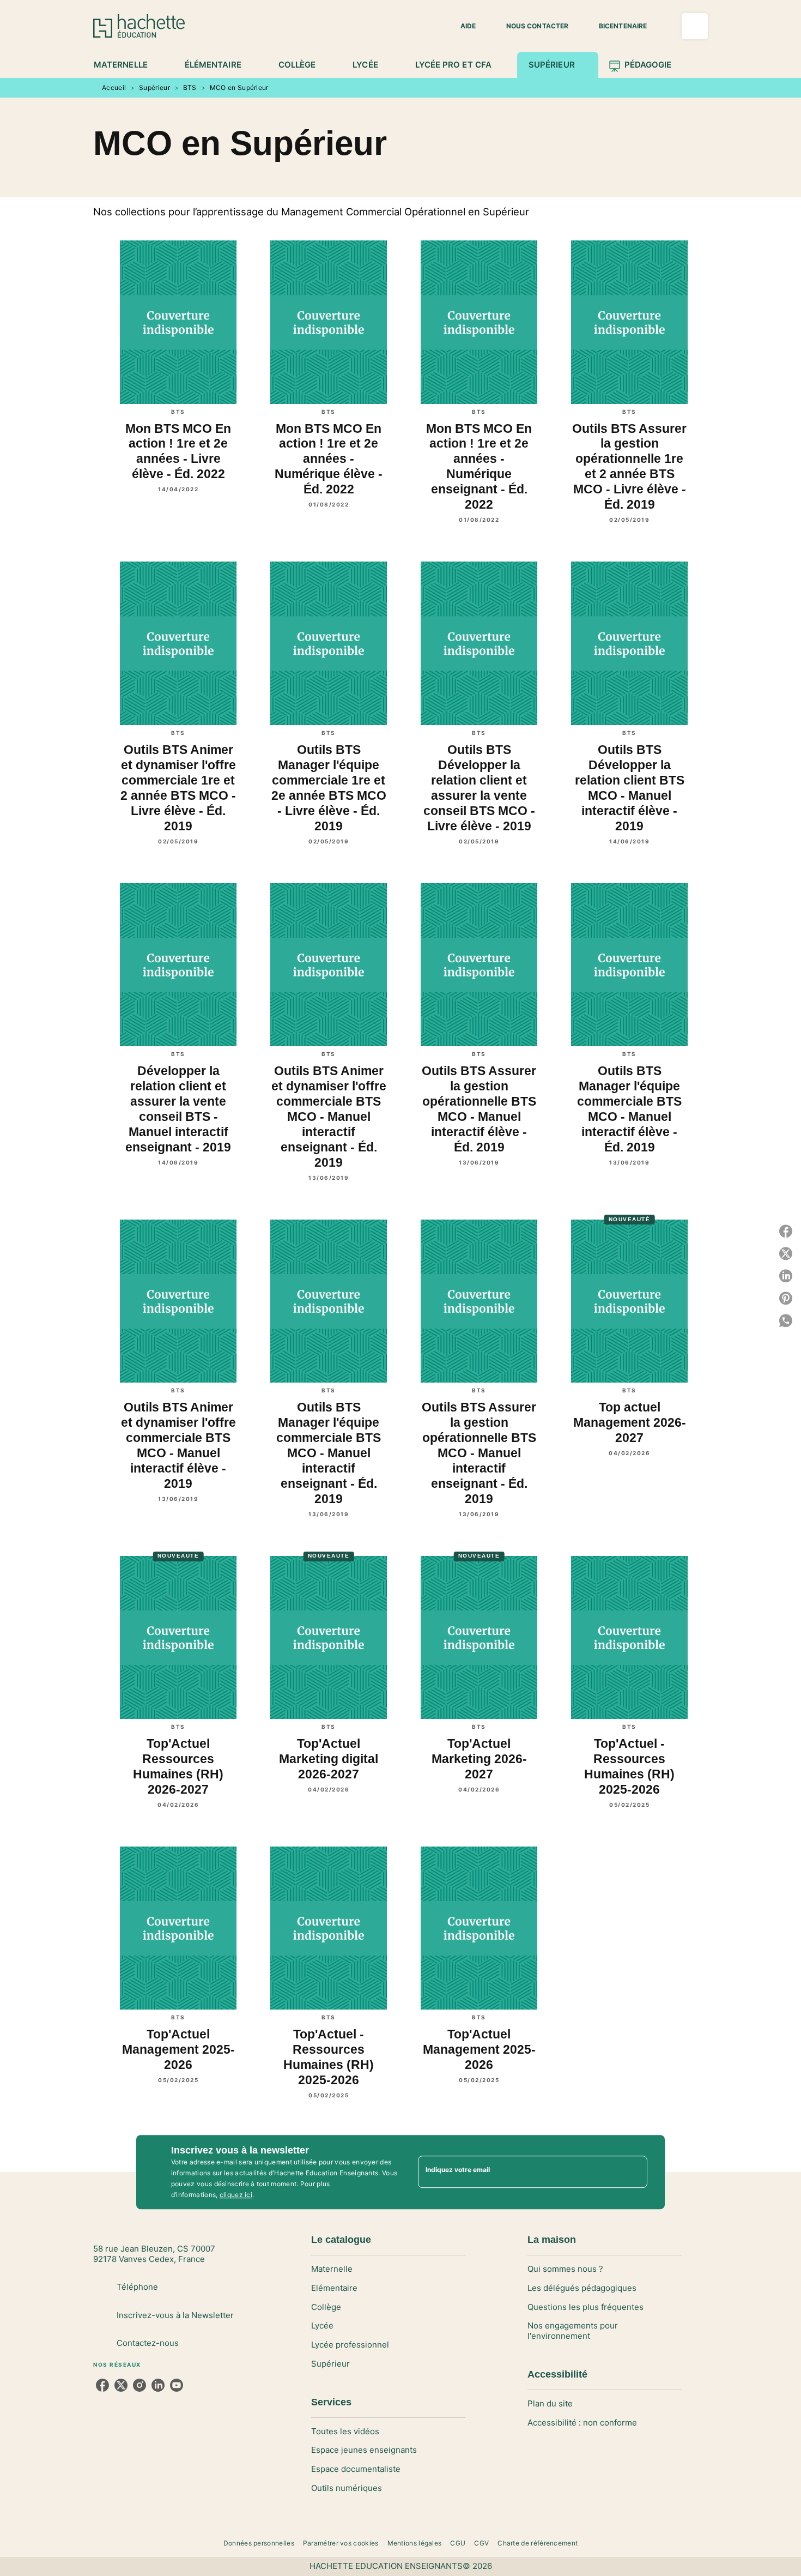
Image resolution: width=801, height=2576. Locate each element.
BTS (190, 88)
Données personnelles (259, 2543)
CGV (481, 2543)
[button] (462, 26)
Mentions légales (415, 2543)
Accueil (114, 88)
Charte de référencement (538, 2543)
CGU (458, 2543)
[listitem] (102, 2385)
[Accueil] (139, 26)
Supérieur (154, 88)
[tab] (127, 65)
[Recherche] (695, 26)
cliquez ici (236, 2195)
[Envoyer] (634, 2172)
